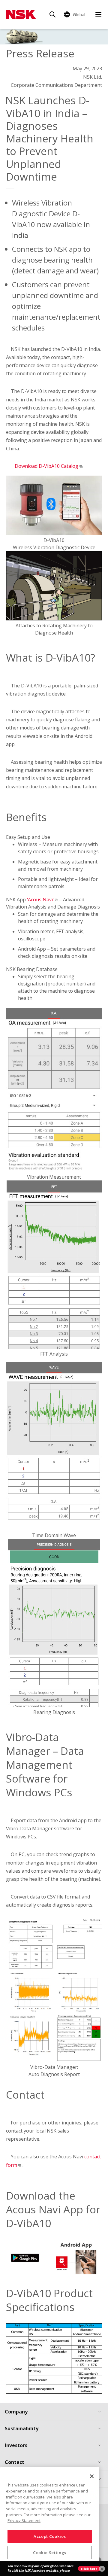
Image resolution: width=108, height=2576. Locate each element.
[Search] (52, 14)
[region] (50, 2519)
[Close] (92, 2476)
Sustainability (22, 2428)
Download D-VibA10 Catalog (46, 466)
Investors (16, 2445)
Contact (15, 2462)
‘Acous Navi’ (41, 900)
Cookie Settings (50, 2553)
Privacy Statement (24, 2520)
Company (16, 2412)
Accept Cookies (50, 2536)
